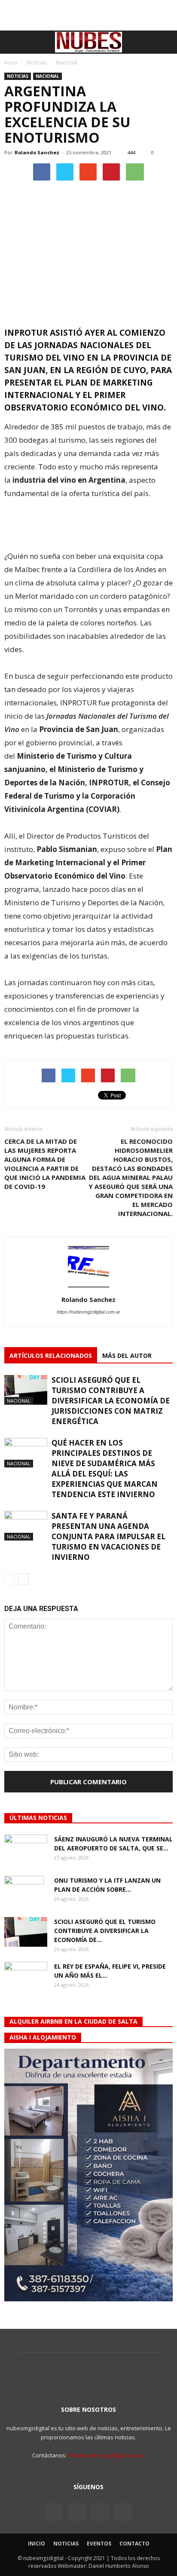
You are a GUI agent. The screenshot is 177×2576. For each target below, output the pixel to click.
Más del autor (127, 1355)
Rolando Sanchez (37, 152)
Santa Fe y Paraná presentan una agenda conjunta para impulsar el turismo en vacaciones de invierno (108, 1536)
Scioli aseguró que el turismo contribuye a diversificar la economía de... (105, 1931)
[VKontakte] (100, 2512)
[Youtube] (123, 2512)
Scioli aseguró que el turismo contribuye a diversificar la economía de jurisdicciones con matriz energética (111, 1401)
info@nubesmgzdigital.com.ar (107, 2455)
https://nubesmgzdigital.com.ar (88, 1312)
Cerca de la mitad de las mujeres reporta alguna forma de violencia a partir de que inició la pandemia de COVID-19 (45, 1164)
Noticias (18, 76)
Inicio (11, 63)
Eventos (99, 2544)
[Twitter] (77, 2512)
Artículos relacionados (51, 1355)
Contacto (134, 2544)
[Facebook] (54, 2512)
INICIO (37, 2544)
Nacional (47, 76)
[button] (165, 42)
